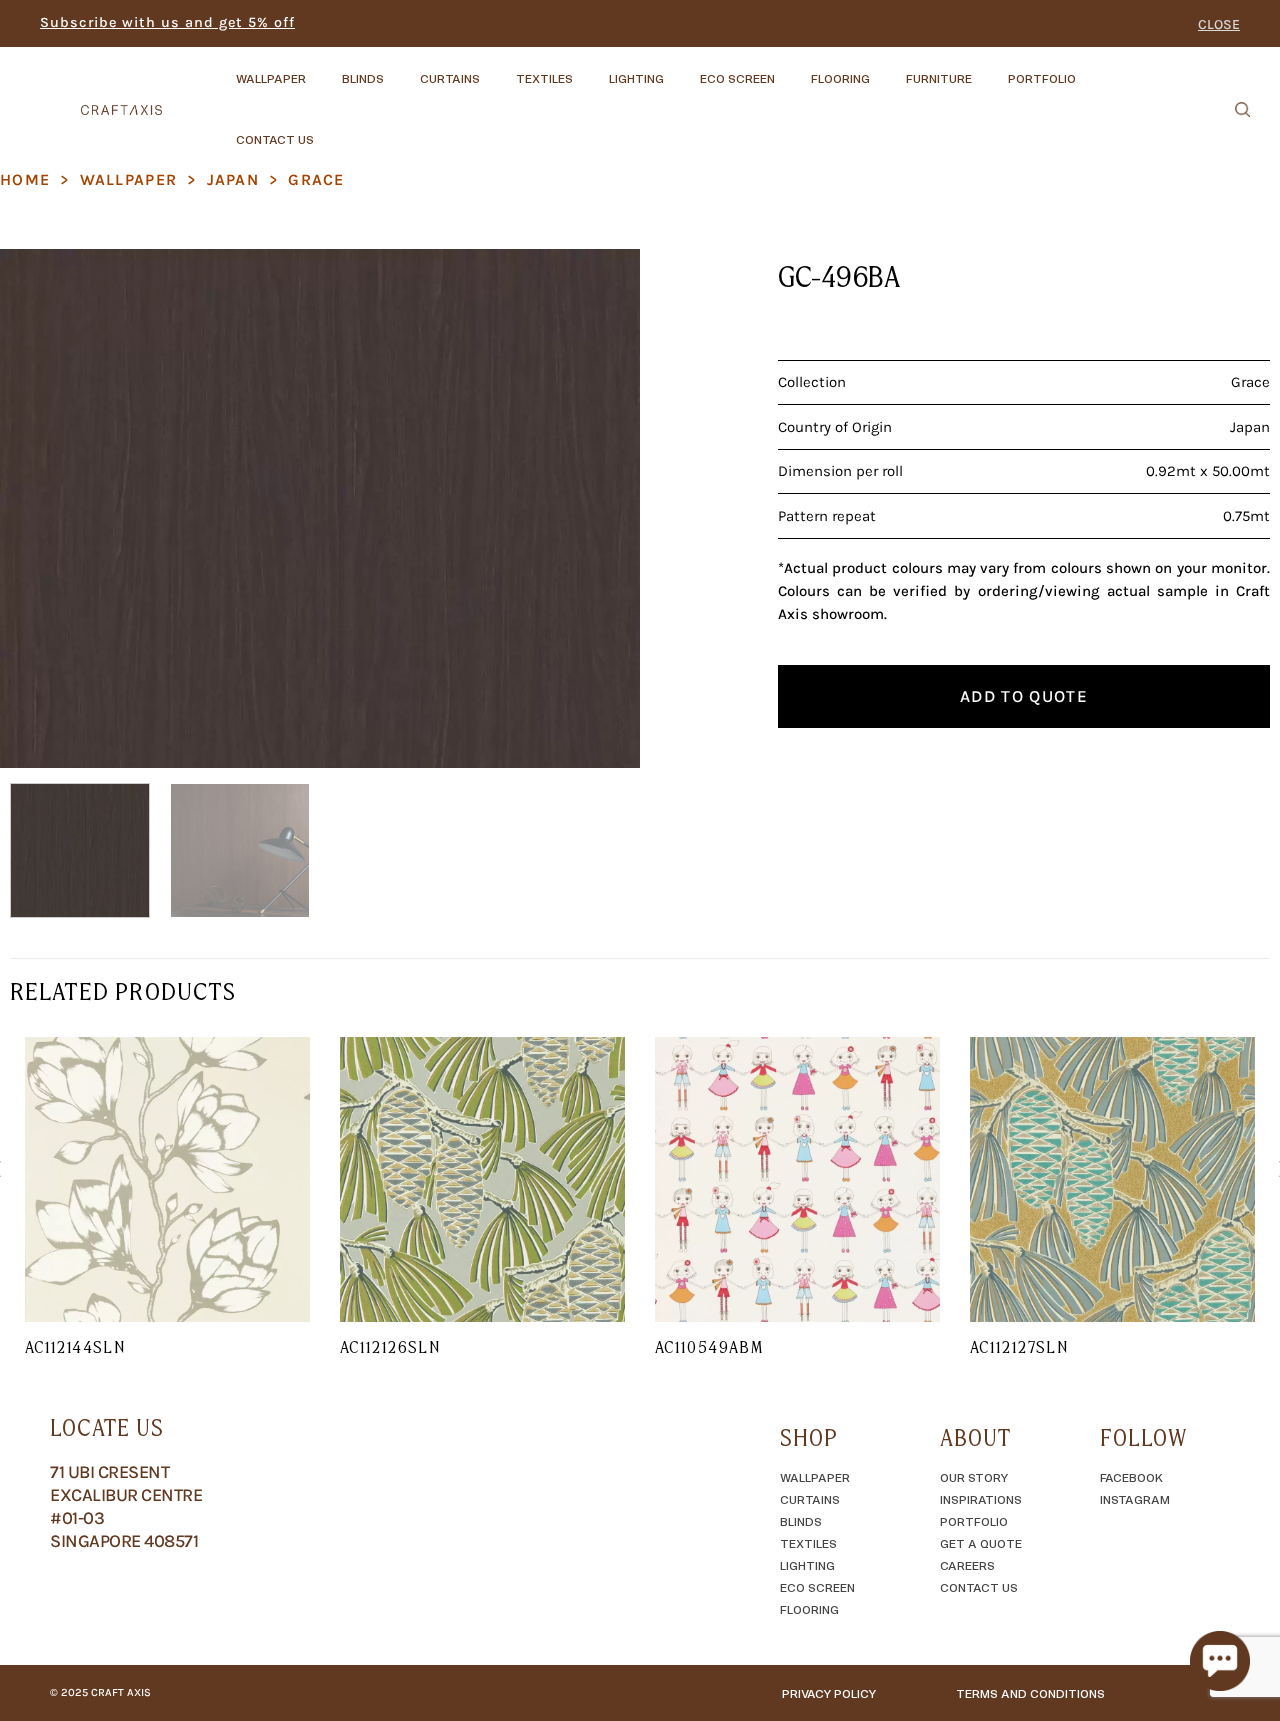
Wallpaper (129, 179)
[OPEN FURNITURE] (989, 69)
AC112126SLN (390, 1347)
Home (25, 179)
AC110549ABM (709, 1347)
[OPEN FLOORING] (887, 69)
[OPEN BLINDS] (401, 69)
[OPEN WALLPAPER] (323, 69)
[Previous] (38, 508)
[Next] (602, 508)
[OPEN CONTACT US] (331, 130)
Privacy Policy (829, 1693)
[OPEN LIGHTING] (681, 69)
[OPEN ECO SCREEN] (792, 69)
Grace (316, 179)
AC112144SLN (75, 1347)
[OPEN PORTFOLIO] (1093, 69)
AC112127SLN (1019, 1347)
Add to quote (1024, 696)
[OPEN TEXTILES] (590, 69)
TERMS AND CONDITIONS (1030, 1693)
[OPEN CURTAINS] (497, 69)
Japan (233, 179)
